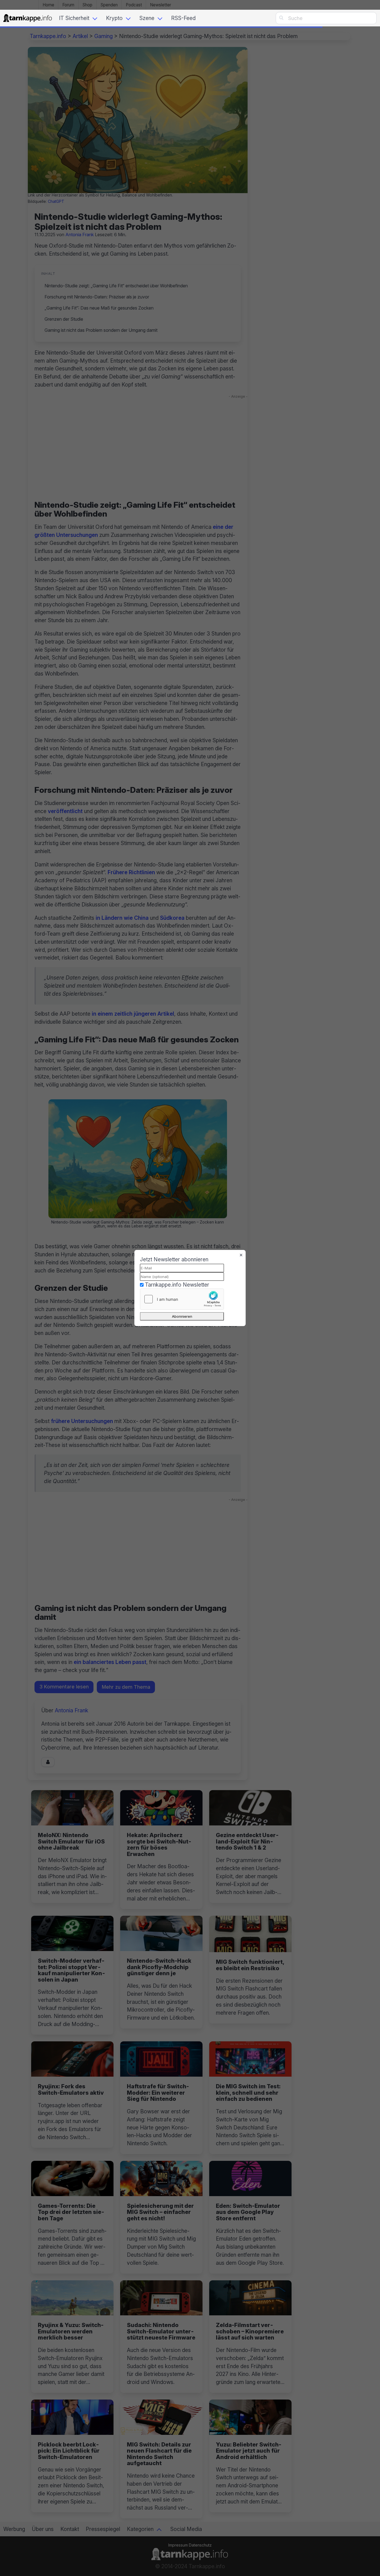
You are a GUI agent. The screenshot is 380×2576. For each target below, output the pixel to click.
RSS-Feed (183, 18)
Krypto (114, 18)
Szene (147, 18)
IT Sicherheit (74, 18)
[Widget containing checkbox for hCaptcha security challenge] (182, 1299)
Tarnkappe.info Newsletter (177, 1285)
